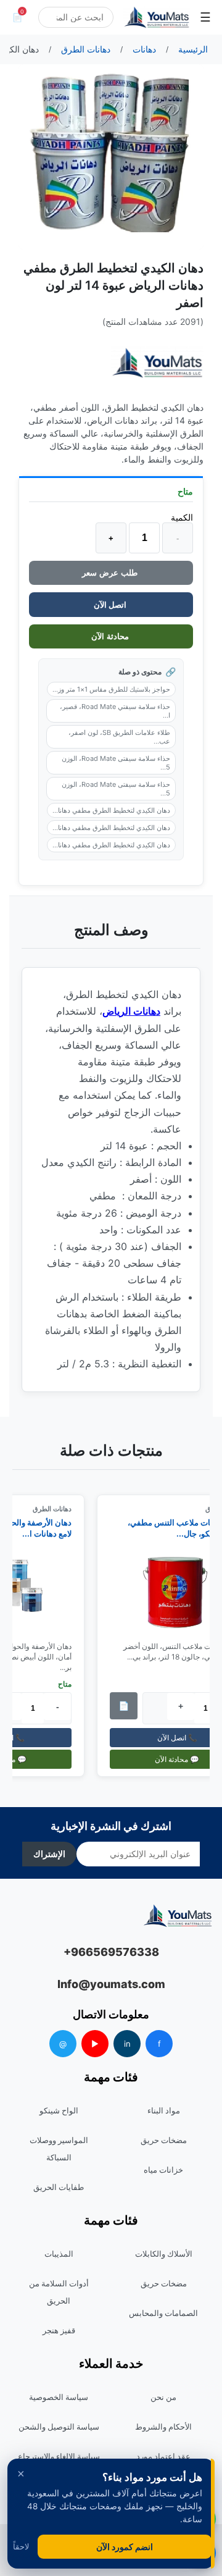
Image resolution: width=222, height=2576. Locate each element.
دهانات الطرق (57, 1509)
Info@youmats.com (111, 1984)
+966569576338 (111, 1952)
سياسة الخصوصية (59, 2397)
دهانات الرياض (131, 1011)
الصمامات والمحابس (163, 2313)
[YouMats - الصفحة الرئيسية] (157, 363)
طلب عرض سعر (111, 573)
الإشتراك (49, 1854)
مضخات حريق (164, 2140)
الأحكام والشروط (163, 2427)
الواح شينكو (59, 2110)
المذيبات (59, 2254)
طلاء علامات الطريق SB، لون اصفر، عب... (119, 737)
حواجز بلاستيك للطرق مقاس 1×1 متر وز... (111, 689)
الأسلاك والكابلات (164, 2254)
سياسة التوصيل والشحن (59, 2427)
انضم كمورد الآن (125, 2547)
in (127, 2044)
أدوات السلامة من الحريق (59, 2292)
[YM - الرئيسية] (157, 17)
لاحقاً (21, 2547)
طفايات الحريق (59, 2187)
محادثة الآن (111, 636)
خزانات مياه (163, 2170)
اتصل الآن (111, 605)
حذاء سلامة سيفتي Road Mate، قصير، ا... (115, 711)
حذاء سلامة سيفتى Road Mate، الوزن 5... (116, 763)
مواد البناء (164, 2110)
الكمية (182, 517)
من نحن (163, 2397)
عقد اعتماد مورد (163, 2456)
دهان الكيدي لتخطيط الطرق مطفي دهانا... (111, 810)
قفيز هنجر (59, 2330)
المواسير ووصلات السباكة (59, 2149)
